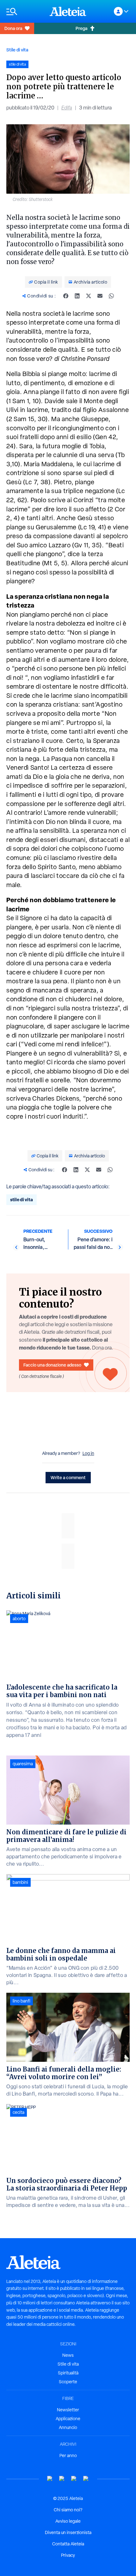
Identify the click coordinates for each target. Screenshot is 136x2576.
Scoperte (68, 2382)
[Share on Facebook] (66, 296)
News (68, 2355)
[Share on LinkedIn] (77, 296)
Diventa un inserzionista (68, 2532)
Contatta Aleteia (68, 2544)
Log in (88, 1453)
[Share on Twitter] (89, 296)
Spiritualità (68, 2373)
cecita (19, 2112)
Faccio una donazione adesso (52, 1365)
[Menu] (25, 12)
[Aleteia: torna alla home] (68, 11)
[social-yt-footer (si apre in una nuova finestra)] (50, 2479)
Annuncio (68, 2427)
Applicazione (68, 2419)
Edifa (67, 108)
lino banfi (22, 2001)
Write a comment (68, 1477)
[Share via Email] (100, 296)
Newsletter (68, 2410)
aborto (19, 1619)
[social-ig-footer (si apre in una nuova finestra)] (86, 2479)
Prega (81, 28)
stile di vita (22, 1200)
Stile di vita (17, 50)
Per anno (68, 2455)
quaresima (23, 1764)
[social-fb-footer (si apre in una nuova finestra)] (62, 2479)
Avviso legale (68, 2521)
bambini (20, 1882)
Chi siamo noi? (68, 2510)
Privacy (68, 2555)
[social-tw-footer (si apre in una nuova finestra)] (74, 2479)
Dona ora (13, 28)
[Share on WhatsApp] (111, 296)
